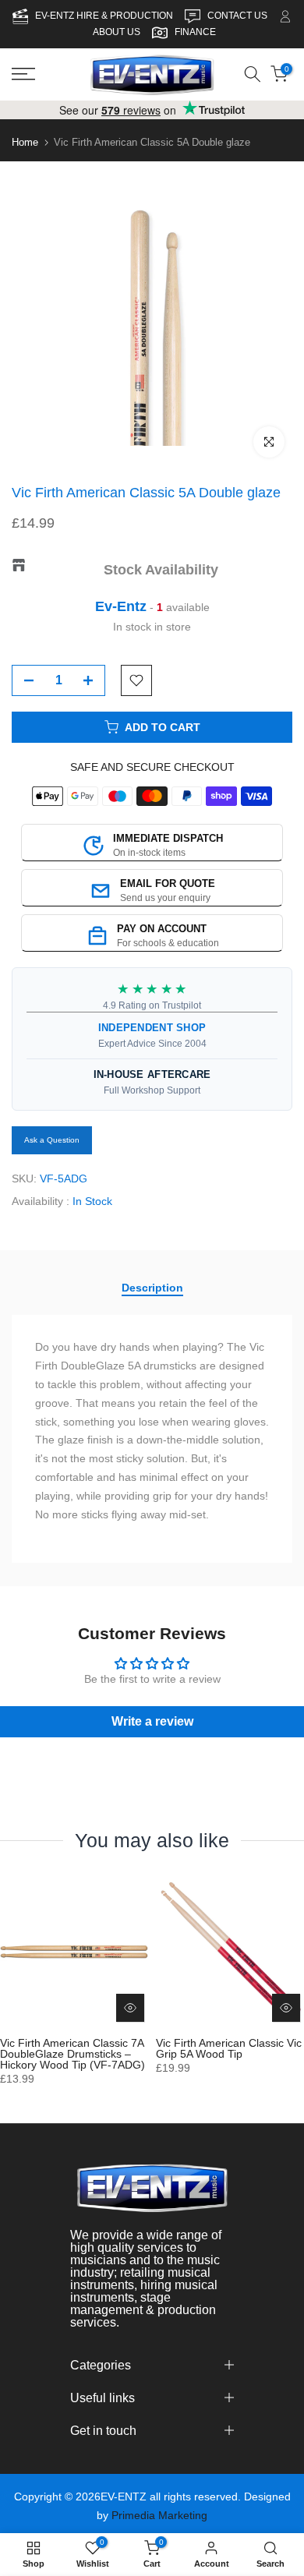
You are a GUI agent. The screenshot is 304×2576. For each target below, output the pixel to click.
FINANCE (195, 32)
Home (25, 142)
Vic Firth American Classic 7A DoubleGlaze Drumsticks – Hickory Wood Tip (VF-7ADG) (72, 2054)
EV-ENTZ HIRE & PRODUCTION (105, 16)
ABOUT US (117, 32)
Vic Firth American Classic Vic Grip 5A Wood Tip (229, 2048)
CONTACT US (239, 16)
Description (152, 1288)
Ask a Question (52, 1140)
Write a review (152, 1721)
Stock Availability (161, 570)
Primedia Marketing (159, 2515)
